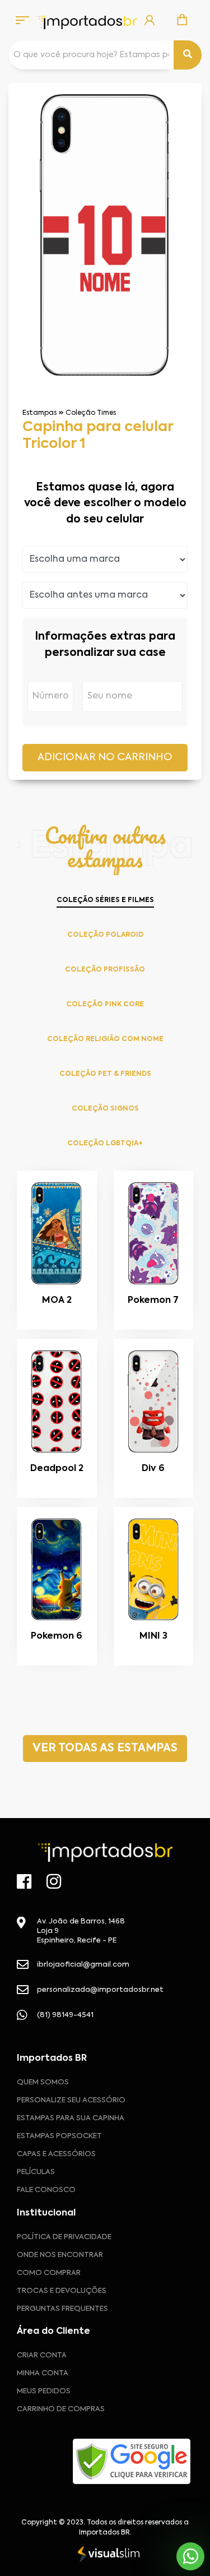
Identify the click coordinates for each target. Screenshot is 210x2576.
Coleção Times (91, 413)
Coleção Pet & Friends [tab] (105, 1074)
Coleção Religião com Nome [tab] (105, 1039)
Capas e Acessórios (56, 2154)
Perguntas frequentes (62, 2309)
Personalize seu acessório (71, 2100)
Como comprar (49, 2273)
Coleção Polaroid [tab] (105, 935)
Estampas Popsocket (59, 2136)
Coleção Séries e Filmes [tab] (105, 900)
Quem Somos (43, 2082)
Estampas (39, 413)
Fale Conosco (46, 2190)
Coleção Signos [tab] (105, 1109)
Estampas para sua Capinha (71, 2118)
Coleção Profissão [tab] (105, 970)
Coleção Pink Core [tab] (105, 1005)
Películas (36, 2172)
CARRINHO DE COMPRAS (61, 2409)
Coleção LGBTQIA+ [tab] (105, 1144)
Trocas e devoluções (62, 2291)
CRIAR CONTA (42, 2355)
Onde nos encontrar (60, 2255)
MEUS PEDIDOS (44, 2391)
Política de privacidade (64, 2237)
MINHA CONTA (43, 2373)
